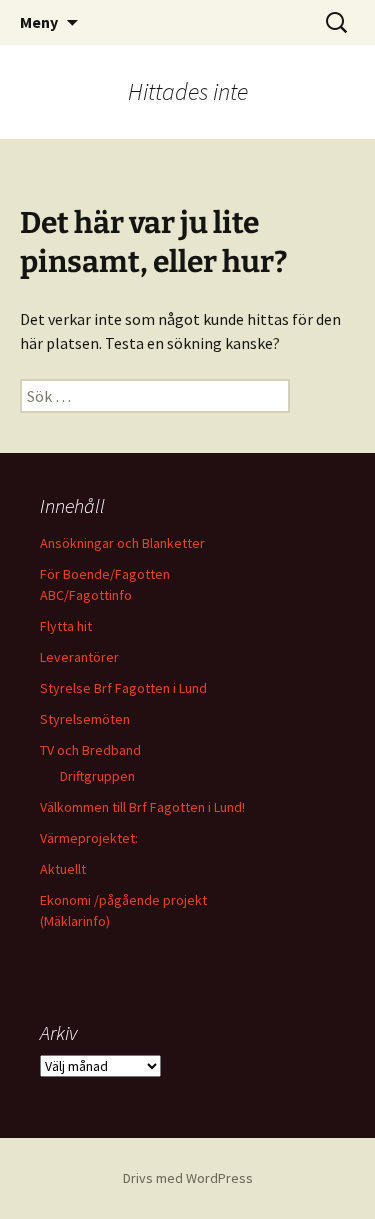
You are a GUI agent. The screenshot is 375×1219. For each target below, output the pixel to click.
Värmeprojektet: (89, 838)
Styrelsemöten (85, 719)
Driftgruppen (97, 776)
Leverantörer (79, 657)
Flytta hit (66, 626)
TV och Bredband (90, 750)
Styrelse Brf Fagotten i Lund (123, 688)
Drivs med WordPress (188, 1178)
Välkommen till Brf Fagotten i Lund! (142, 807)
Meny (39, 22)
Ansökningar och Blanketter (122, 543)
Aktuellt (63, 869)
